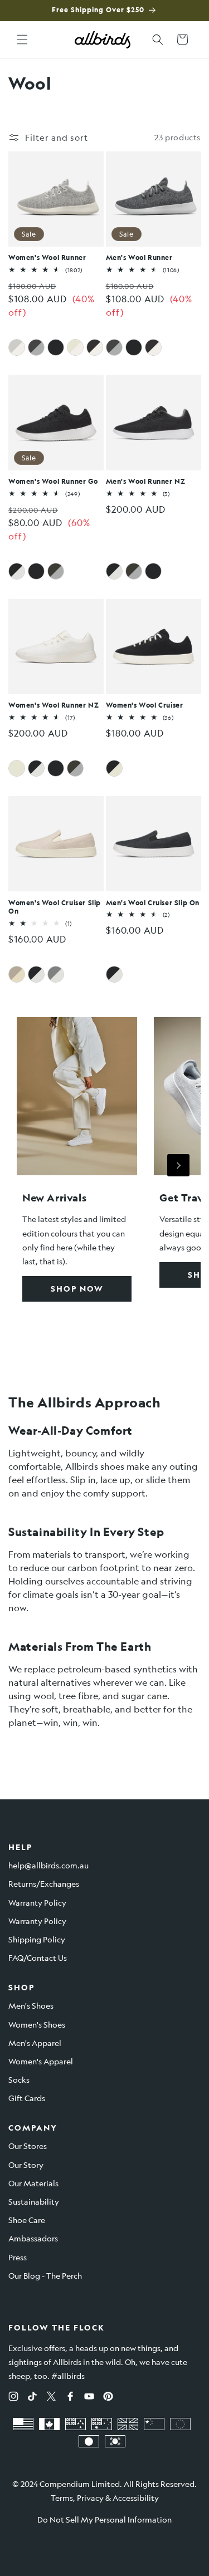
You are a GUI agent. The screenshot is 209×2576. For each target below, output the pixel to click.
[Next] (178, 1165)
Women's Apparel (41, 2061)
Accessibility (136, 2498)
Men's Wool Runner (139, 257)
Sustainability (34, 2201)
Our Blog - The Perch (45, 2275)
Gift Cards (27, 2098)
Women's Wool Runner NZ (54, 705)
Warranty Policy (37, 1902)
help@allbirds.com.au (48, 1865)
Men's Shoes (31, 2005)
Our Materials (33, 2183)
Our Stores (28, 2146)
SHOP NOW (77, 1289)
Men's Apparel (35, 2043)
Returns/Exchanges (44, 1883)
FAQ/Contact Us (38, 1957)
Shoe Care (27, 2220)
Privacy (90, 2498)
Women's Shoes (37, 2024)
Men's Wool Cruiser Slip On (153, 903)
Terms (62, 2498)
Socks (19, 2079)
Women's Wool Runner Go (53, 481)
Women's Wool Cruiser (145, 705)
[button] (22, 40)
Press (18, 2257)
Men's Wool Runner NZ (146, 481)
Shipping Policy (37, 1939)
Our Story (26, 2165)
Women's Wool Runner (47, 257)
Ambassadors (33, 2238)
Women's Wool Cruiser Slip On (55, 907)
